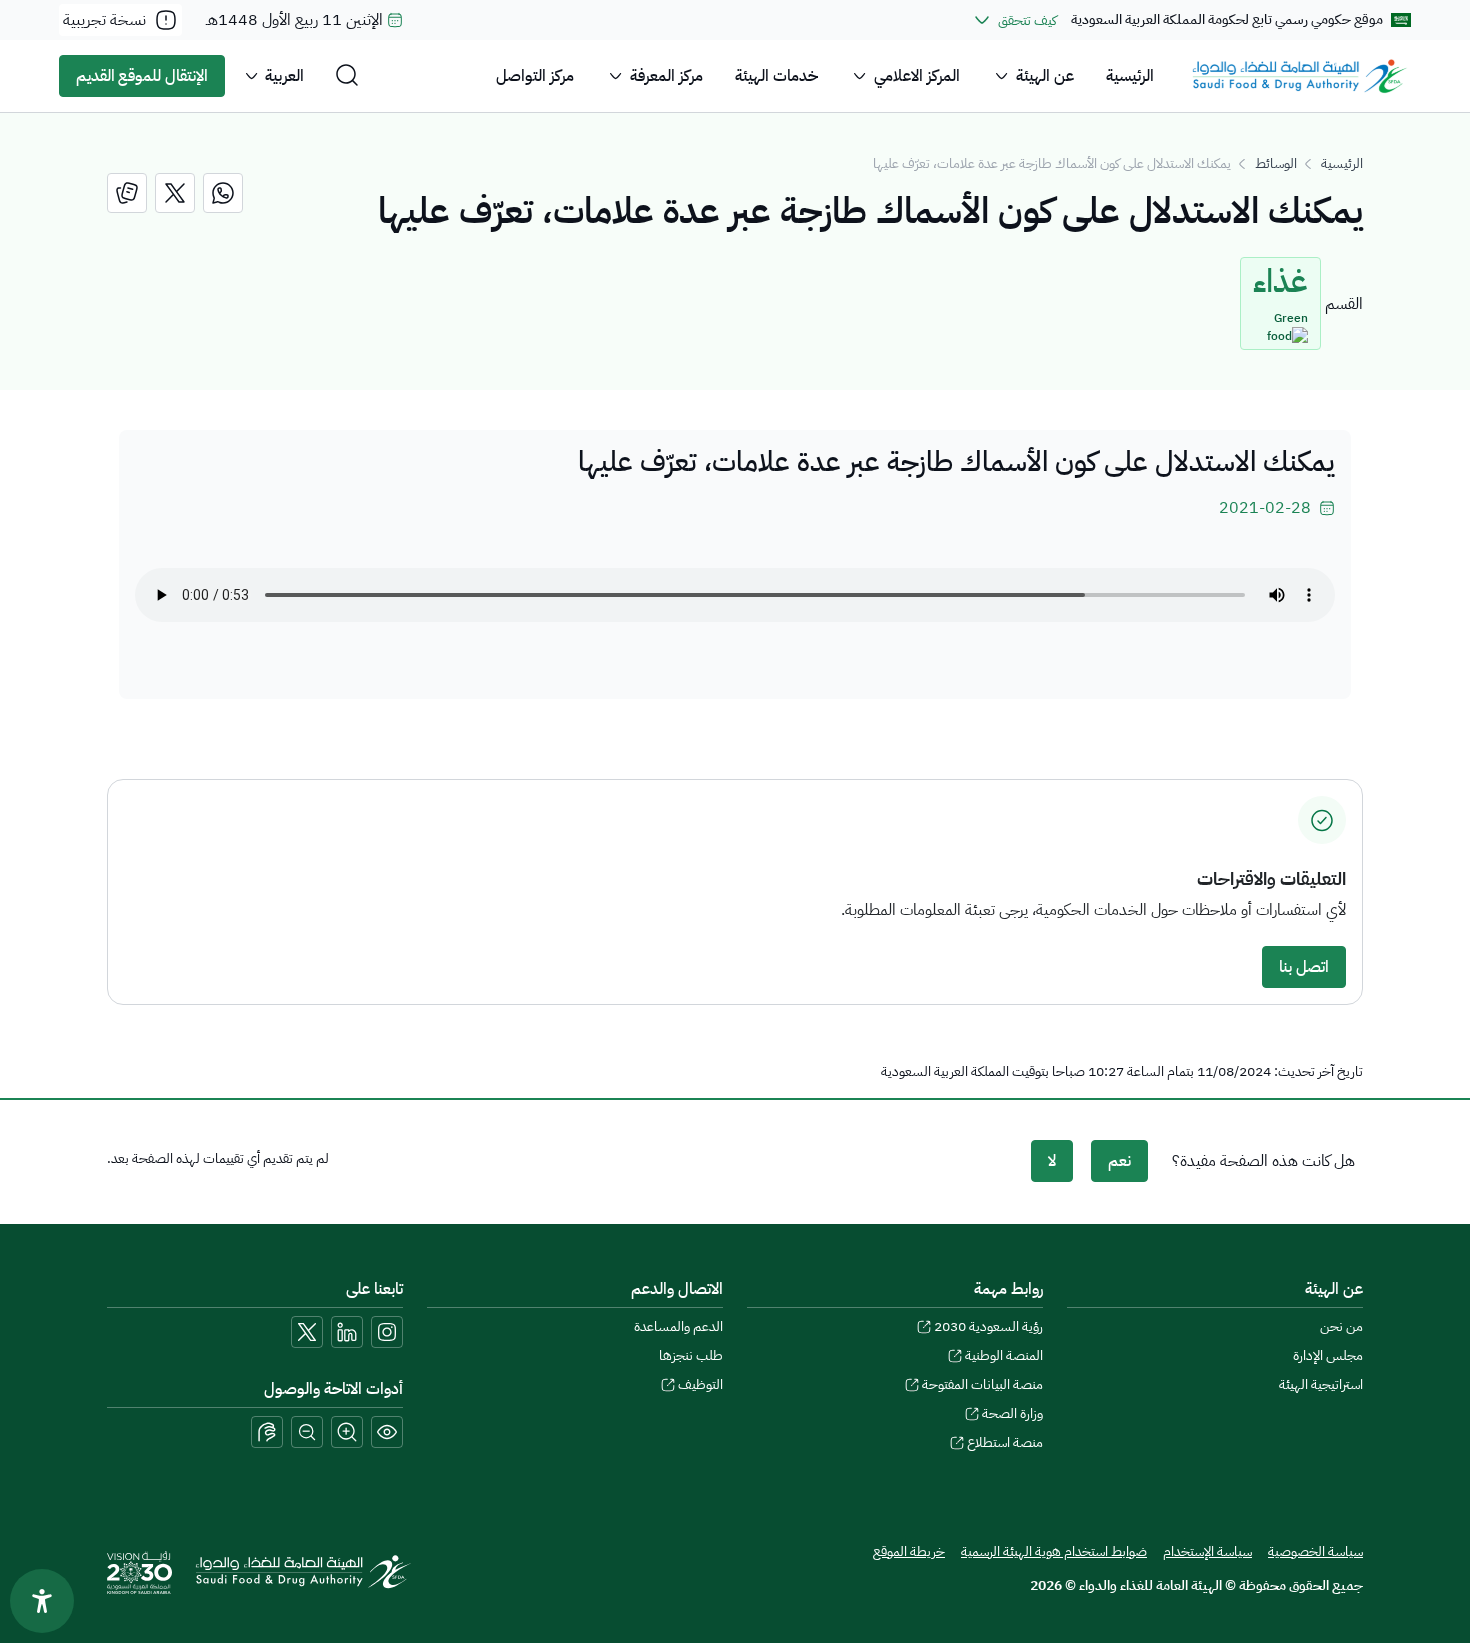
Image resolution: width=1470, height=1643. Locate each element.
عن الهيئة (1045, 76)
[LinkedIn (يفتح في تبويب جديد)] (347, 1332)
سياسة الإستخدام (1207, 1551)
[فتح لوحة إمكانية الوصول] (42, 1601)
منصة (1005, 1442)
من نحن (1341, 1326)
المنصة (1004, 1355)
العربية (284, 76)
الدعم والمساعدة (678, 1326)
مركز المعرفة (666, 76)
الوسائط (1276, 163)
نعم (1119, 1161)
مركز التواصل (535, 76)
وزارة (1012, 1413)
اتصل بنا (1304, 967)
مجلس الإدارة (1328, 1355)
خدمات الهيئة (776, 76)
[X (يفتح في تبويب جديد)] (307, 1332)
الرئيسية (1130, 76)
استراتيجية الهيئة (1321, 1384)
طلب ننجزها (691, 1355)
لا (1052, 1161)
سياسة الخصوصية (1315, 1551)
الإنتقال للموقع (142, 76)
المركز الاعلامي (917, 76)
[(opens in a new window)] (223, 193)
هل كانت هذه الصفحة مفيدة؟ (1263, 1161)
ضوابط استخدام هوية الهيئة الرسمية (1054, 1551)
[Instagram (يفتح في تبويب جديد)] (387, 1332)
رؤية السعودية (988, 1326)
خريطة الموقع (909, 1551)
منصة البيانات (982, 1384)
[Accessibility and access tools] (267, 1432)
